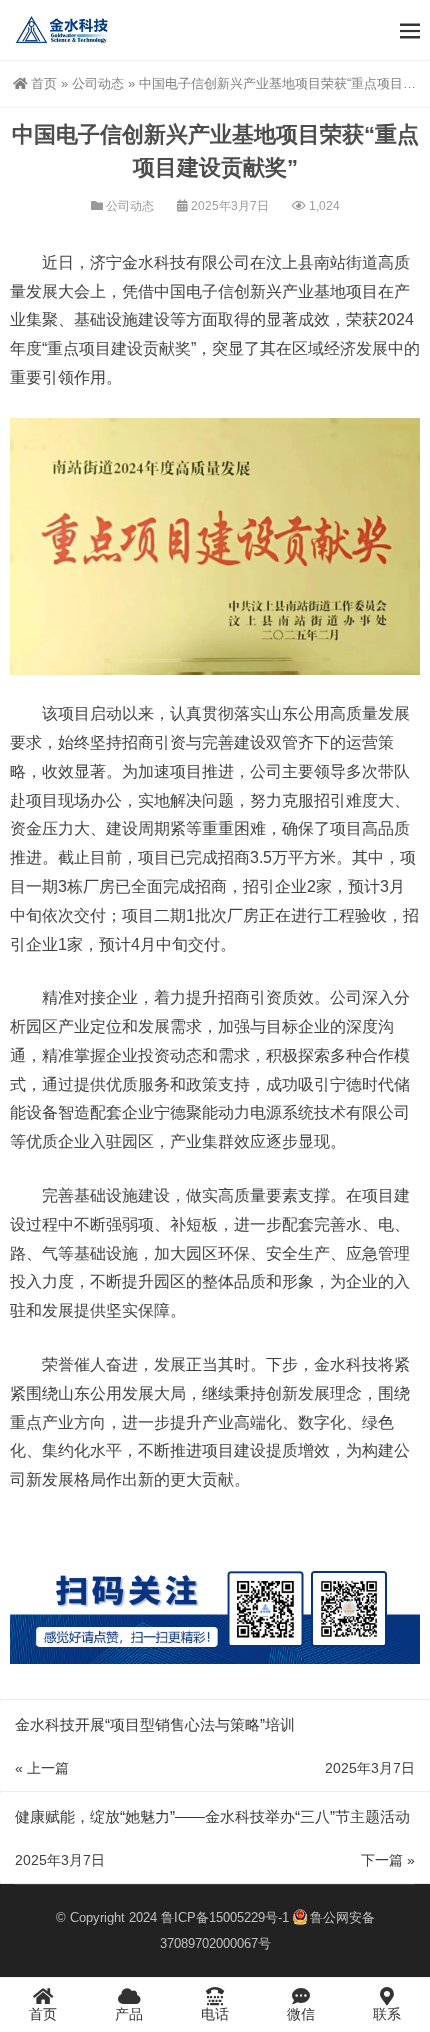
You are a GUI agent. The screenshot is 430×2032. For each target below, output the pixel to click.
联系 (387, 2014)
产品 (129, 2014)
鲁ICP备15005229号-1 (225, 1917)
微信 (301, 2014)
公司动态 (98, 83)
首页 (44, 83)
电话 (215, 2014)
